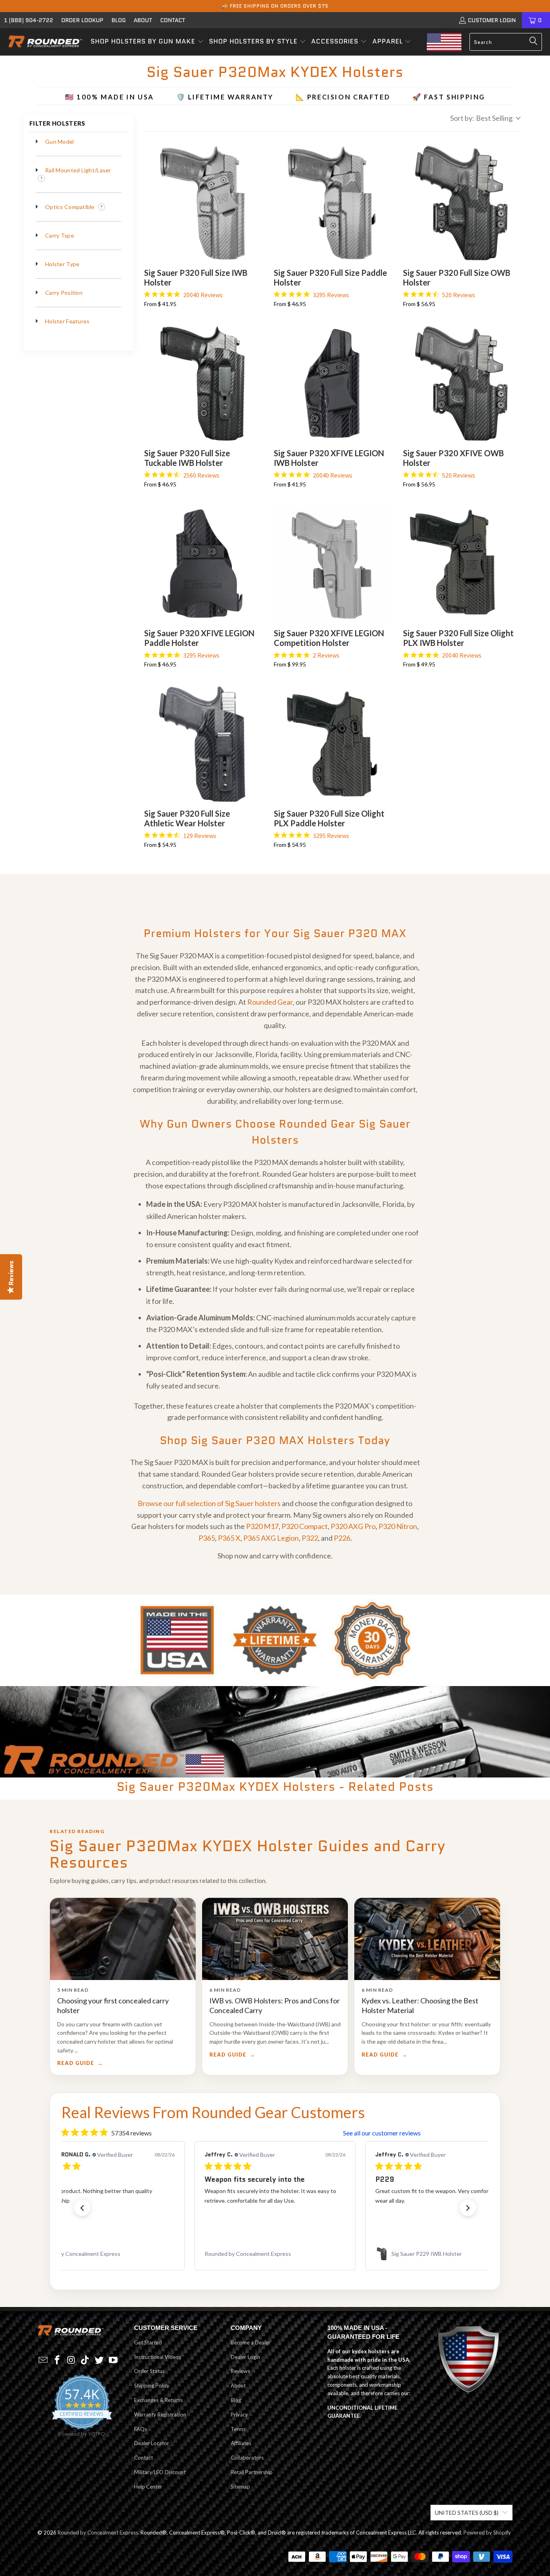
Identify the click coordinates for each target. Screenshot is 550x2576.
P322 (310, 1538)
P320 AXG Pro (353, 1526)
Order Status (149, 2371)
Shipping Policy (152, 2386)
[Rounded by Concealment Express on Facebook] (58, 2360)
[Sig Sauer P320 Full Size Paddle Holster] (332, 203)
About (143, 20)
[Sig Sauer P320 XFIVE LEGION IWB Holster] (332, 383)
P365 (207, 1538)
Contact (173, 20)
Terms (238, 2429)
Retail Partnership (252, 2472)
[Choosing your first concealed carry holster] (123, 1939)
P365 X (229, 1538)
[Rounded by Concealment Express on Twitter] (99, 2360)
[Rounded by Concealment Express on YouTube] (113, 2360)
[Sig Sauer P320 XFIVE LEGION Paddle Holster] (203, 564)
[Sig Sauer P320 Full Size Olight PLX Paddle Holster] (332, 744)
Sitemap (240, 2487)
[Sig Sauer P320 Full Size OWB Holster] (461, 203)
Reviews (240, 2371)
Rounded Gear (270, 1002)
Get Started (148, 2342)
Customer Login (492, 20)
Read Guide (76, 2063)
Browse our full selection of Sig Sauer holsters (209, 1503)
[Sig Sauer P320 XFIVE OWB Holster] (461, 383)
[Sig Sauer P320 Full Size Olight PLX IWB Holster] (461, 564)
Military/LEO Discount (160, 2472)
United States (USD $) (467, 2513)
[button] (147, 42)
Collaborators (247, 2458)
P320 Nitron (398, 1526)
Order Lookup (82, 20)
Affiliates (241, 2443)
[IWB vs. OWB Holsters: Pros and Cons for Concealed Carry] (275, 1939)
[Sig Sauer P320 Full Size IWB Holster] (203, 203)
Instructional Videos (158, 2357)
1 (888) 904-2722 (29, 20)
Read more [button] (402, 2220)
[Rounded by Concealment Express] (45, 42)
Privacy (239, 2415)
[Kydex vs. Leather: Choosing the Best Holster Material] (427, 1939)
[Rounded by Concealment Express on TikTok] (85, 2360)
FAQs (141, 2429)
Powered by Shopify (487, 2533)
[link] (104, 2254)
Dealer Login (245, 2357)
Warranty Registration (160, 2415)
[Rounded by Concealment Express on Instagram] (71, 2360)
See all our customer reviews (382, 2133)
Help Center (148, 2487)
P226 (342, 1538)
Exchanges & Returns (158, 2400)
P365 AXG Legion (271, 1538)
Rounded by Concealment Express (98, 2533)
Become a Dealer (251, 2342)
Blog (119, 20)
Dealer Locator (152, 2443)
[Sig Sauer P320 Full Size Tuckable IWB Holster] (203, 383)
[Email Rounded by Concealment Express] (43, 2360)
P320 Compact (305, 1526)
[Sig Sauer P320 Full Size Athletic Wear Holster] (203, 744)
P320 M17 (262, 1526)
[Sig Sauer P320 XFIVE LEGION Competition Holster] (332, 564)
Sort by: (481, 118)
